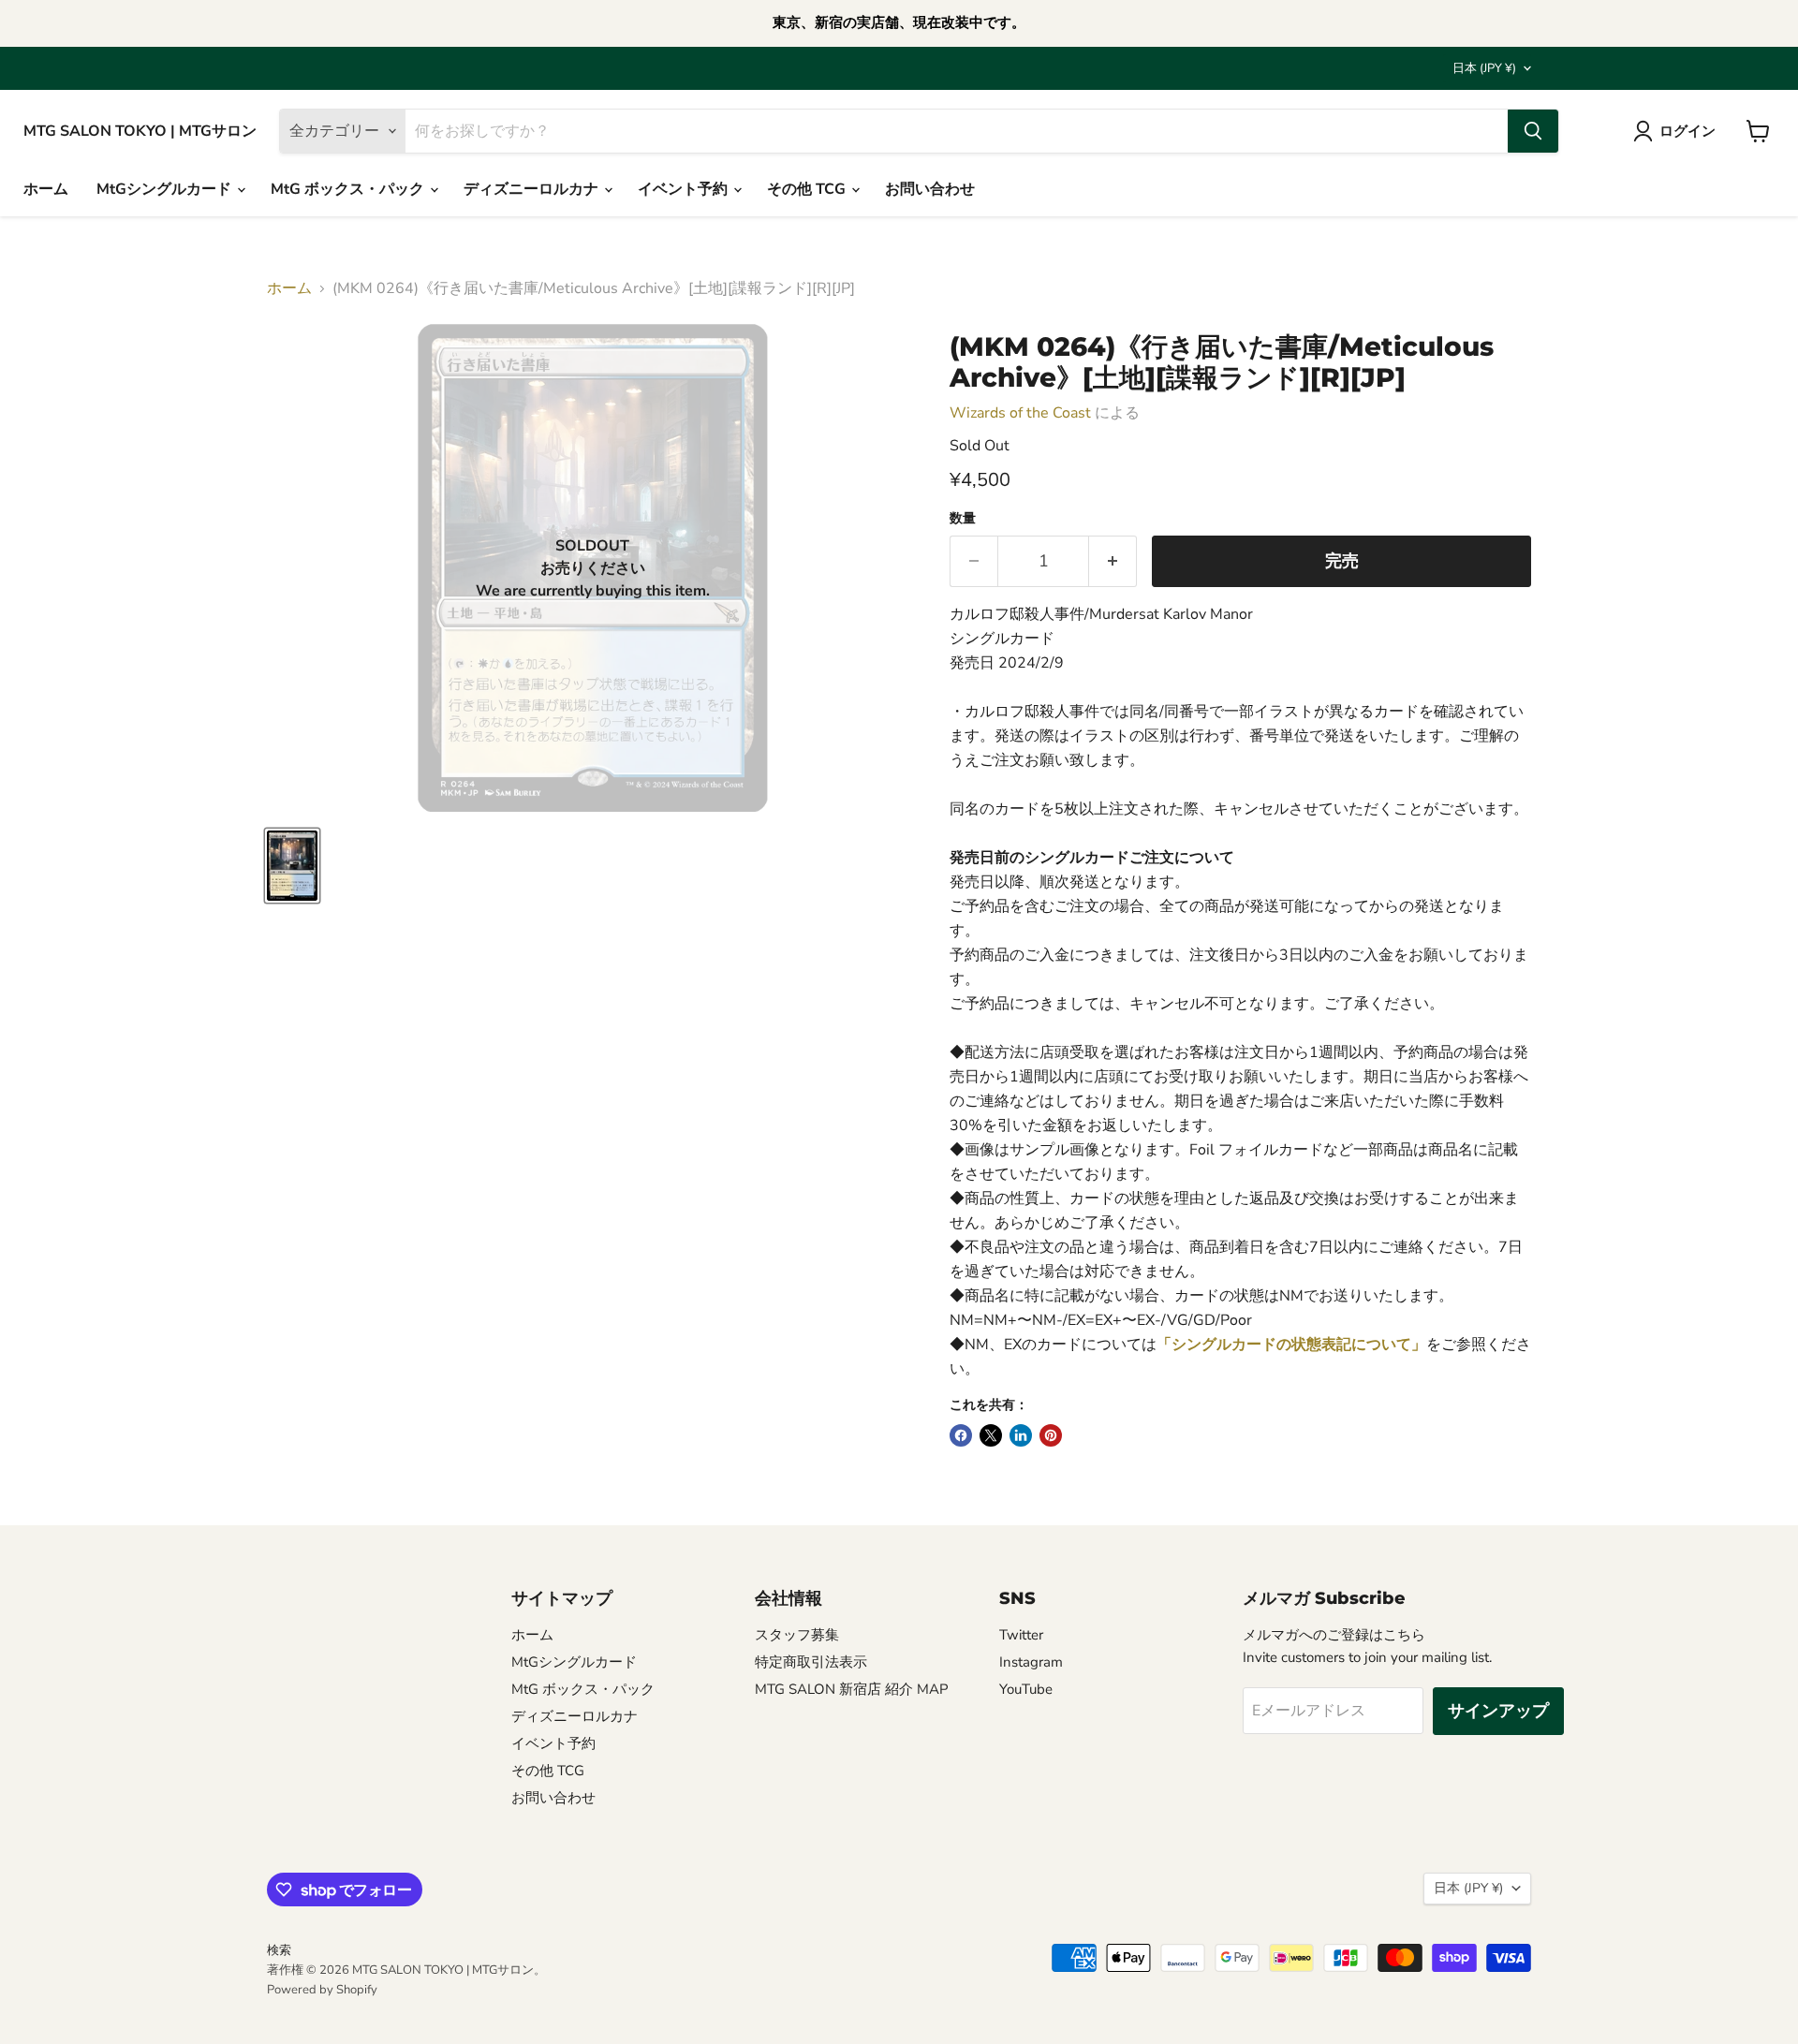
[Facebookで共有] (961, 1435)
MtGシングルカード (166, 189)
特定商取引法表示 (811, 1662)
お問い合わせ (930, 189)
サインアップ (1498, 1711)
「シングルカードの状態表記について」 (1291, 1345)
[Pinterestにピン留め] (1051, 1435)
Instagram (1031, 1662)
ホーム (46, 189)
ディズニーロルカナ (533, 189)
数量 (963, 519)
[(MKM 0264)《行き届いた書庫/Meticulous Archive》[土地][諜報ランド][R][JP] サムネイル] (292, 866)
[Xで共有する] (991, 1435)
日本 (1484, 68)
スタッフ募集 (797, 1635)
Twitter (1021, 1635)
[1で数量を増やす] (1113, 561)
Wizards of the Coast (1020, 413)
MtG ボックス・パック (349, 189)
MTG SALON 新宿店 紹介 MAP (852, 1689)
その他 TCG (808, 189)
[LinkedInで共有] (1021, 1435)
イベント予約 (685, 189)
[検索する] (1533, 131)
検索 (279, 1950)
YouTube (1026, 1689)
